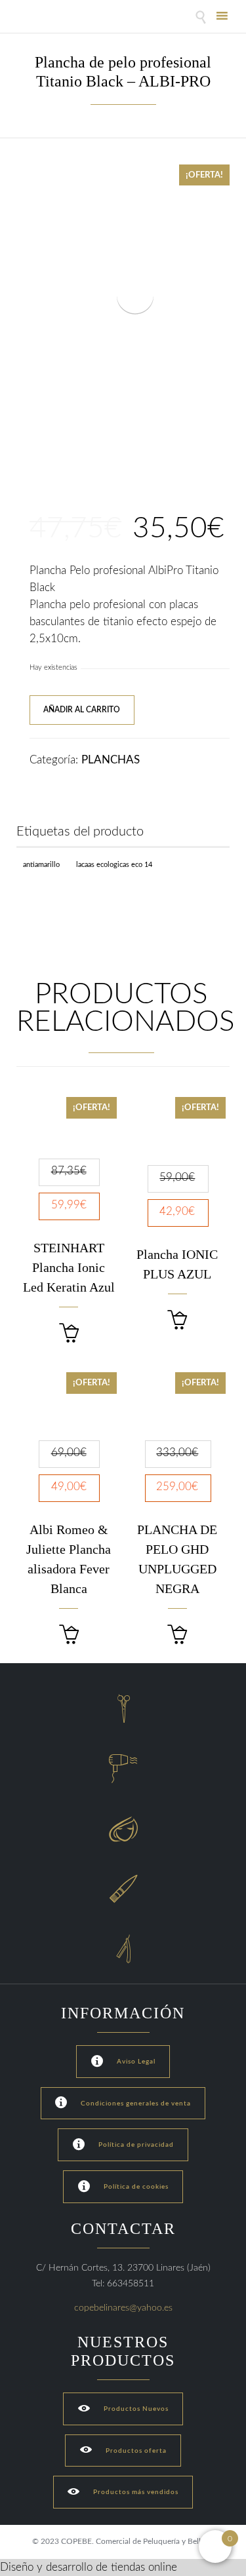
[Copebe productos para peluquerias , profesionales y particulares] (51, 18)
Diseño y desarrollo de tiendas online (89, 2567)
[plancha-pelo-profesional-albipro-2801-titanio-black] (38, 466)
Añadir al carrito (82, 710)
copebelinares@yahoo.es (123, 2308)
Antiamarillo (41, 865)
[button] (69, 1333)
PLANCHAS (111, 760)
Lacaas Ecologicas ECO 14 (114, 865)
